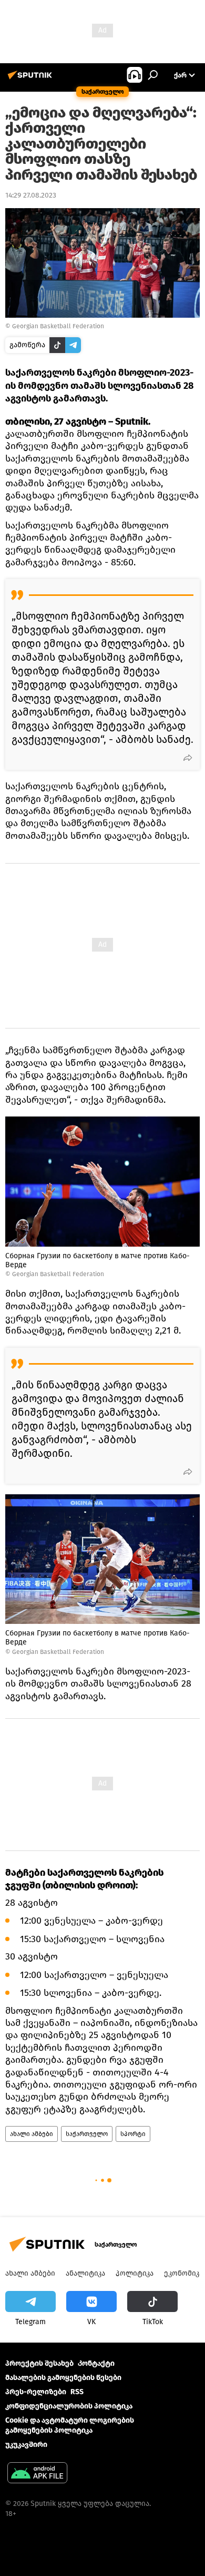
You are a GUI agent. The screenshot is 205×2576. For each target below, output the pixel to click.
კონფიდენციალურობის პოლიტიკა (69, 2406)
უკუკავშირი (26, 2445)
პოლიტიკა (135, 2273)
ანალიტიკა (85, 2273)
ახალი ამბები (32, 2134)
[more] (188, 758)
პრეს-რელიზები (36, 2392)
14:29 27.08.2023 (31, 195)
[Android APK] (37, 2474)
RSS (77, 2392)
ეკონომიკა (183, 2273)
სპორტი (133, 2134)
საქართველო (87, 2134)
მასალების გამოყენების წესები (63, 2378)
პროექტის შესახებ (39, 2363)
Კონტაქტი (96, 2363)
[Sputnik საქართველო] (32, 79)
